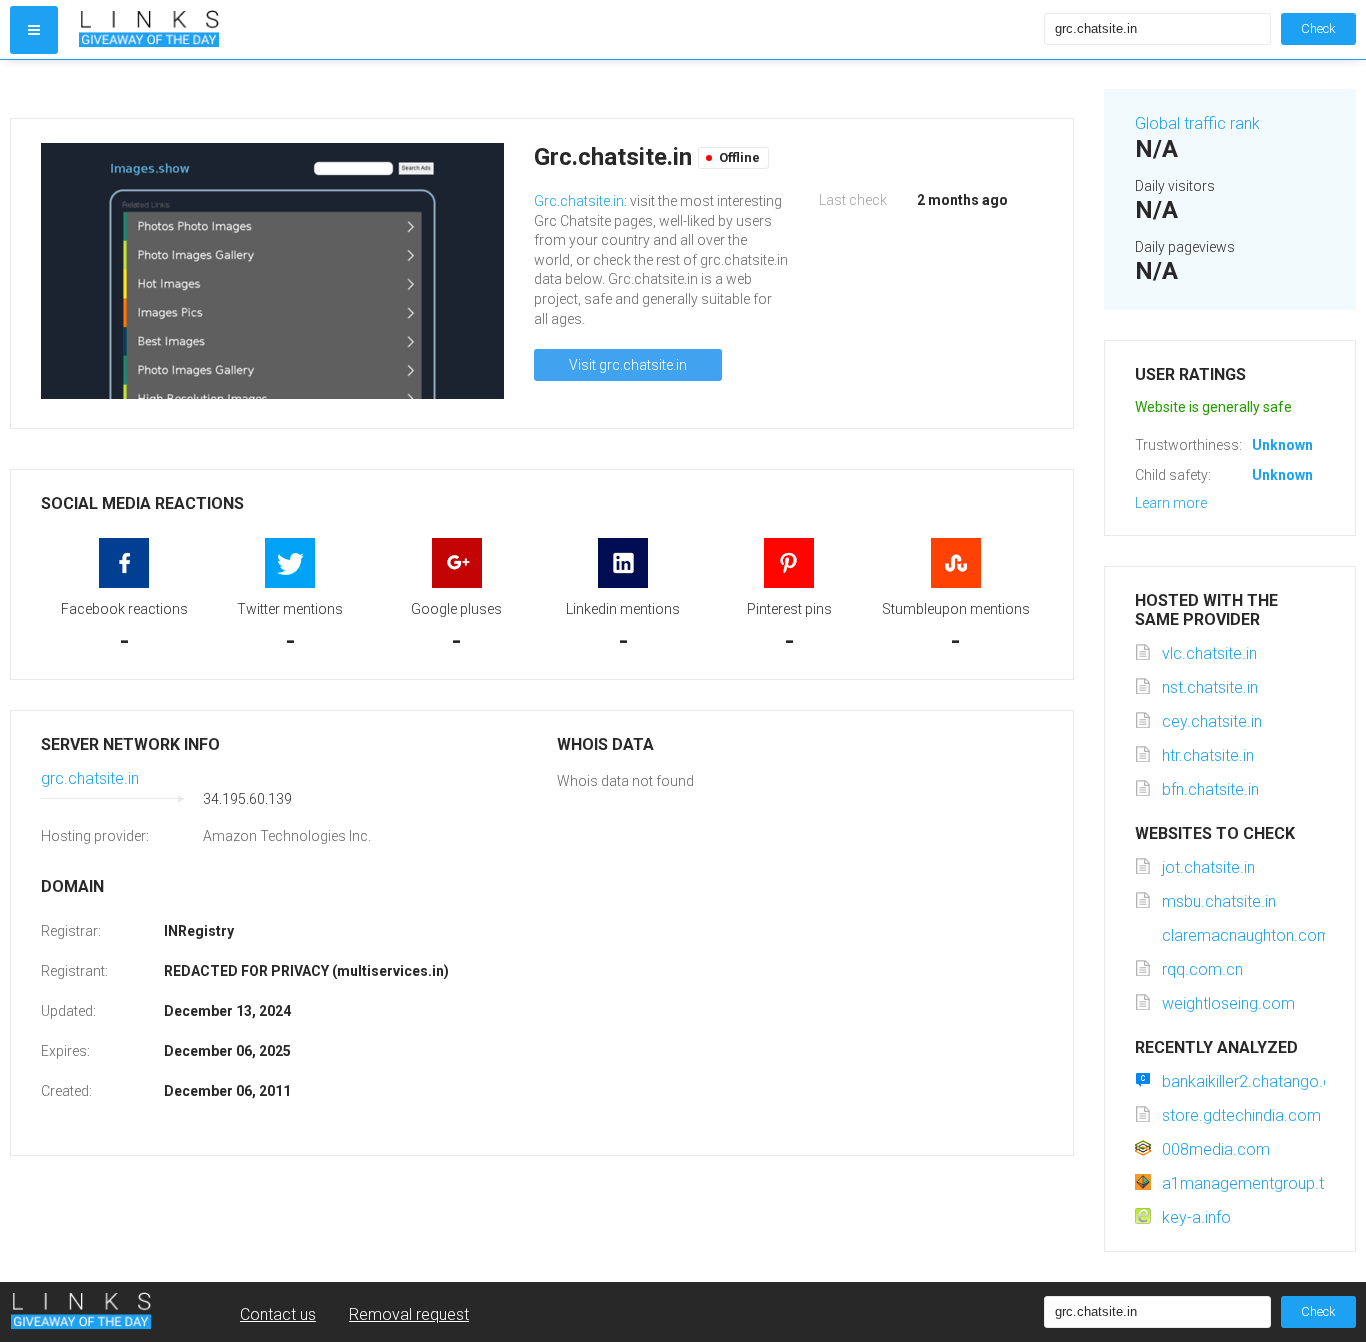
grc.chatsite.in (90, 778)
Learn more (1171, 503)
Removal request (409, 1314)
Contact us (278, 1314)
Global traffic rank (1197, 123)
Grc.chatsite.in (579, 201)
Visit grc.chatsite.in (628, 365)
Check (1318, 28)
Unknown (1282, 445)
